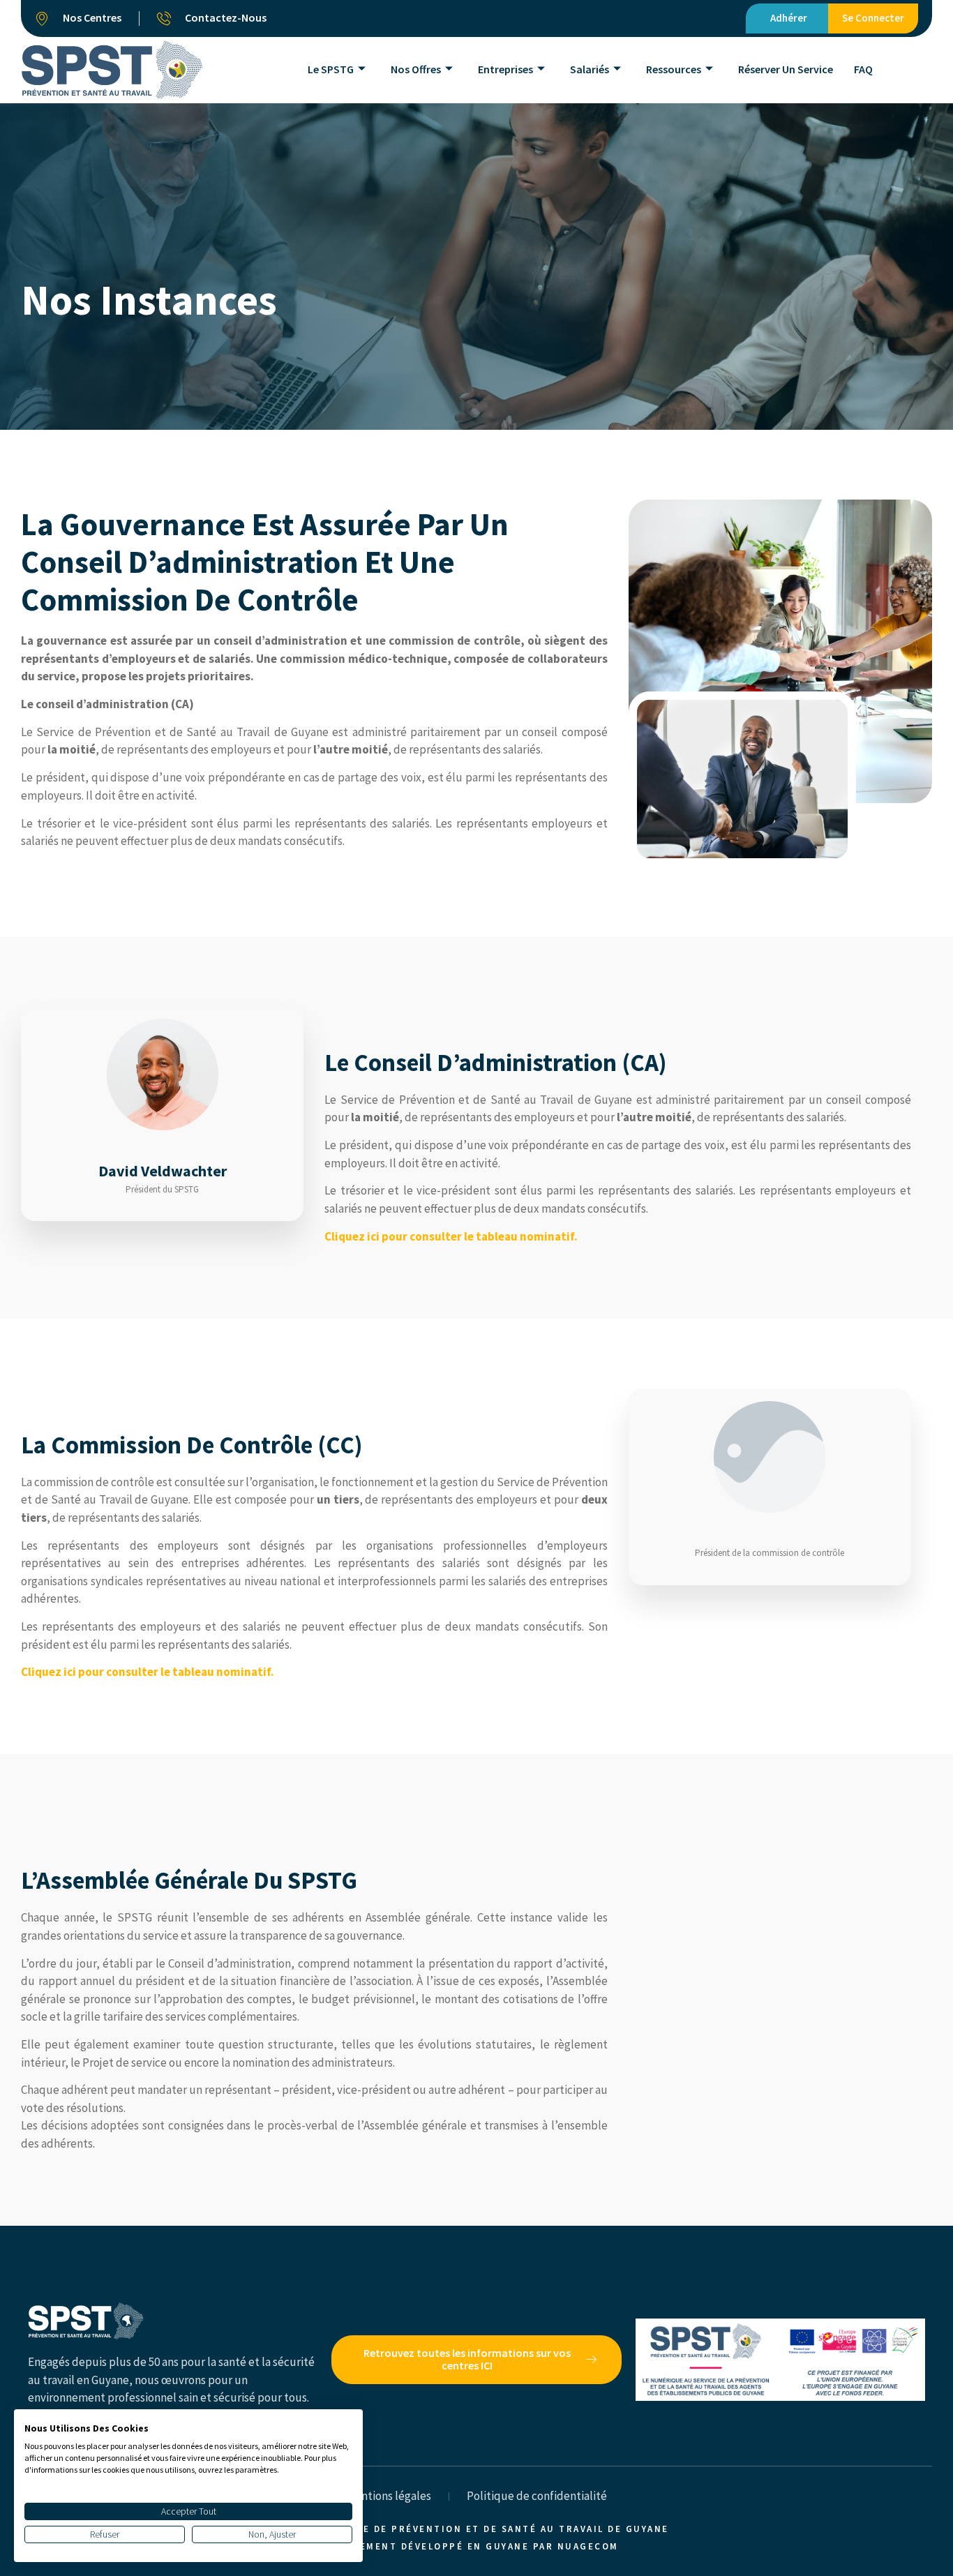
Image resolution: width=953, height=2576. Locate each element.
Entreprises (505, 69)
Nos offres (416, 69)
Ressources (674, 69)
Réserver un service (786, 69)
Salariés (590, 69)
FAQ (863, 69)
